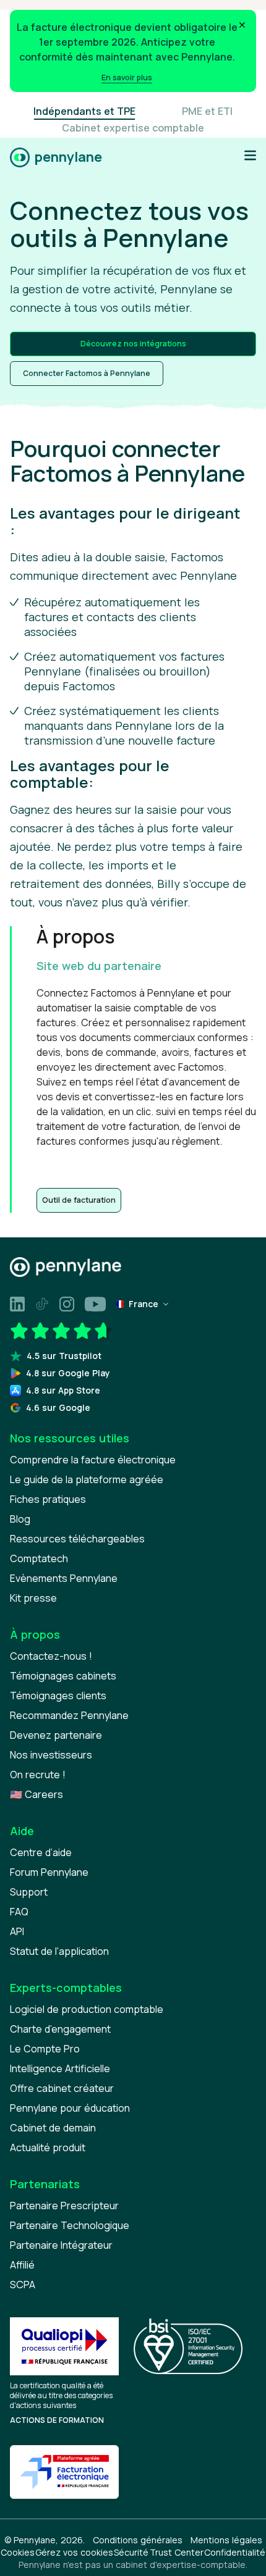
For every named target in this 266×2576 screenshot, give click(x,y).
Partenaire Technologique (70, 2225)
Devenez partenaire (56, 1735)
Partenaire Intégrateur (61, 2245)
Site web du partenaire (99, 966)
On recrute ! (38, 1775)
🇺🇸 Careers (36, 1794)
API (17, 1931)
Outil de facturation (79, 1200)
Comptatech (39, 1558)
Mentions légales (226, 2540)
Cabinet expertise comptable (133, 128)
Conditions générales (138, 2540)
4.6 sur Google (58, 1407)
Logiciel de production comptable (87, 2009)
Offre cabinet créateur (62, 2088)
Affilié (22, 2265)
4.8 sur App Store (63, 1390)
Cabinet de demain (53, 2128)
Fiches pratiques (48, 1499)
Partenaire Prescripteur (64, 2206)
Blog (20, 1519)
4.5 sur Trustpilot (64, 1356)
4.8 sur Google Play (68, 1373)
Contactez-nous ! (51, 1656)
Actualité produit (48, 2147)
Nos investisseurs (51, 1755)
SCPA (23, 2285)
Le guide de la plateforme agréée (87, 1479)
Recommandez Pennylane (69, 1715)
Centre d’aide (41, 1852)
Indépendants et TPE (84, 111)
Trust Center (177, 2552)
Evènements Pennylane (64, 1578)
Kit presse (33, 1598)
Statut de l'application (59, 1951)
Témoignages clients (58, 1696)
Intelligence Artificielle (60, 2068)
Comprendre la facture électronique (93, 1460)
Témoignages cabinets (63, 1676)
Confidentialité (235, 2552)
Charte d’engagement (60, 2029)
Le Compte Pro (45, 2049)
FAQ (19, 1912)
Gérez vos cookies (74, 2552)
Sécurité (131, 2552)
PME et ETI (207, 111)
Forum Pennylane (49, 1872)
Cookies (18, 2552)
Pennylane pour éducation (70, 2108)
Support (29, 1892)
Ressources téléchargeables (77, 1539)
